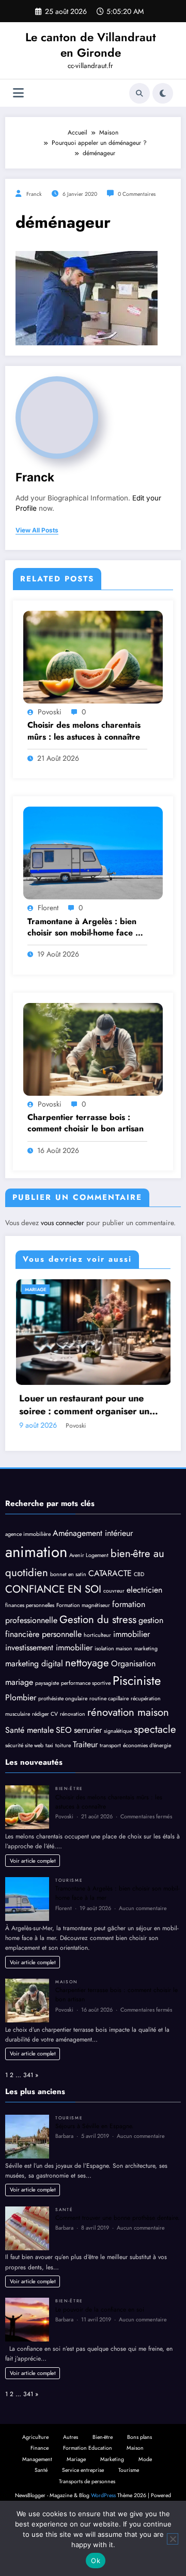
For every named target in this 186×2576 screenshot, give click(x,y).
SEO (64, 1779)
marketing (146, 1697)
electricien (144, 1639)
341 (28, 2124)
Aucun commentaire (143, 1957)
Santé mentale (29, 1779)
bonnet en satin (68, 1623)
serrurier (88, 1779)
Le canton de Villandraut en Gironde (91, 45)
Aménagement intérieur (93, 1582)
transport (110, 1794)
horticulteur (97, 1684)
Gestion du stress (98, 1668)
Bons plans (139, 2486)
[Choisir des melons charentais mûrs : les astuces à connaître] (93, 657)
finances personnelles (30, 1654)
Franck (34, 194)
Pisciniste (137, 1729)
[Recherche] (139, 93)
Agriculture (35, 2486)
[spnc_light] (163, 93)
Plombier (21, 1746)
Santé (64, 2259)
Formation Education (88, 2497)
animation (36, 1601)
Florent (48, 908)
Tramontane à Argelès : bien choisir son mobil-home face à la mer (84, 927)
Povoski (50, 712)
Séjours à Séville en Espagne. (95, 2175)
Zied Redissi (127, 1475)
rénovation (73, 1763)
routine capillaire (109, 1747)
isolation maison (113, 1697)
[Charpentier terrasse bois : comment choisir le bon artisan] (93, 1049)
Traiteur (85, 1793)
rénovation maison (128, 1761)
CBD (139, 1623)
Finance (40, 2497)
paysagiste (47, 1732)
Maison (66, 2031)
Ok (96, 2561)
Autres (71, 2486)
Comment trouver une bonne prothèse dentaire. (118, 2267)
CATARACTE (110, 1622)
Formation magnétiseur (83, 1654)
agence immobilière (28, 1583)
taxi (49, 1794)
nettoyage (87, 1712)
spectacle (155, 1778)
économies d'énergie (147, 1794)
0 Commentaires (137, 194)
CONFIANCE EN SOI (53, 1638)
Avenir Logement (89, 1604)
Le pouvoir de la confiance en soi (100, 2358)
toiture (63, 1794)
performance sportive (86, 1732)
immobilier (131, 1683)
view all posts (37, 530)
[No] (173, 2539)
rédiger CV (45, 1763)
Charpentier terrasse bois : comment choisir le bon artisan (86, 1123)
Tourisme (69, 1929)
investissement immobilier (49, 1696)
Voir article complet (33, 1910)
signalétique (118, 1780)
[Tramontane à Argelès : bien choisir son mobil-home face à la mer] (93, 852)
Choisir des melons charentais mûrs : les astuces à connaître (84, 731)
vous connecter (63, 1223)
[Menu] (18, 93)
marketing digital (34, 1712)
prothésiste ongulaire (63, 1747)
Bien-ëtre (82, 1289)
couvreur (114, 1640)
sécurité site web (24, 1794)
